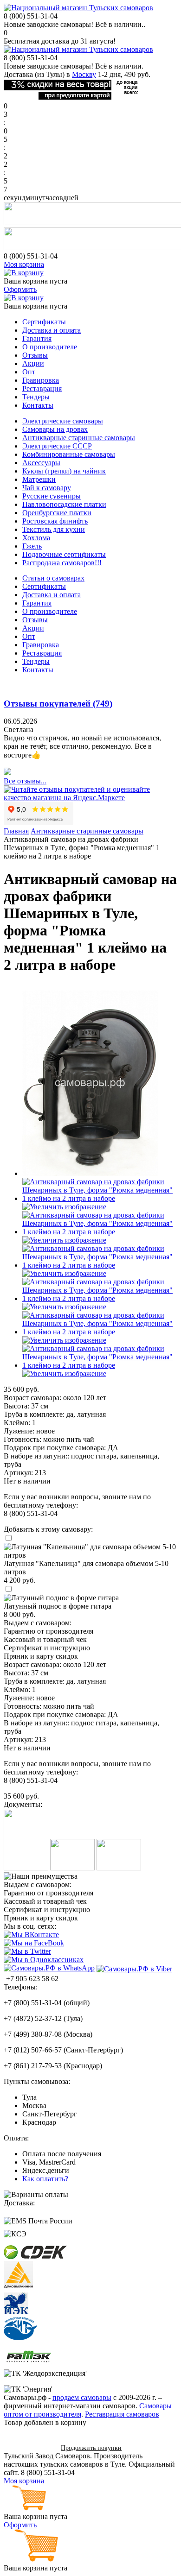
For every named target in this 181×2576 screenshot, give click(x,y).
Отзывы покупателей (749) (58, 704)
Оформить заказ (29, 2447)
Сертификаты (44, 322)
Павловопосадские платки (64, 504)
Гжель (32, 546)
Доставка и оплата (52, 330)
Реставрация (42, 388)
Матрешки (39, 479)
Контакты (38, 405)
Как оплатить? (45, 2179)
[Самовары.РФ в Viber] (134, 1969)
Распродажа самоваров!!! (62, 563)
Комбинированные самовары (69, 454)
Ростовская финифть (55, 521)
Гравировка (41, 380)
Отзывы (35, 355)
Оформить (20, 289)
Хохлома (36, 538)
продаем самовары (82, 2397)
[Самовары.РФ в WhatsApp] (49, 1968)
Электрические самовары (63, 421)
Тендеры (36, 397)
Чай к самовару (47, 488)
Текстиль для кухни (54, 529)
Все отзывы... (25, 781)
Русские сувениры (52, 496)
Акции (33, 363)
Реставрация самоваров (122, 2414)
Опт (29, 372)
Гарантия (37, 338)
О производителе (50, 347)
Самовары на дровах (55, 429)
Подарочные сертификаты (64, 554)
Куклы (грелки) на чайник (64, 471)
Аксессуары (41, 463)
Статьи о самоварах (53, 578)
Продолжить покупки (91, 2448)
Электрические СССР (57, 446)
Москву (84, 74)
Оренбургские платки (57, 513)
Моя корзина (24, 264)
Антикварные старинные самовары (79, 438)
